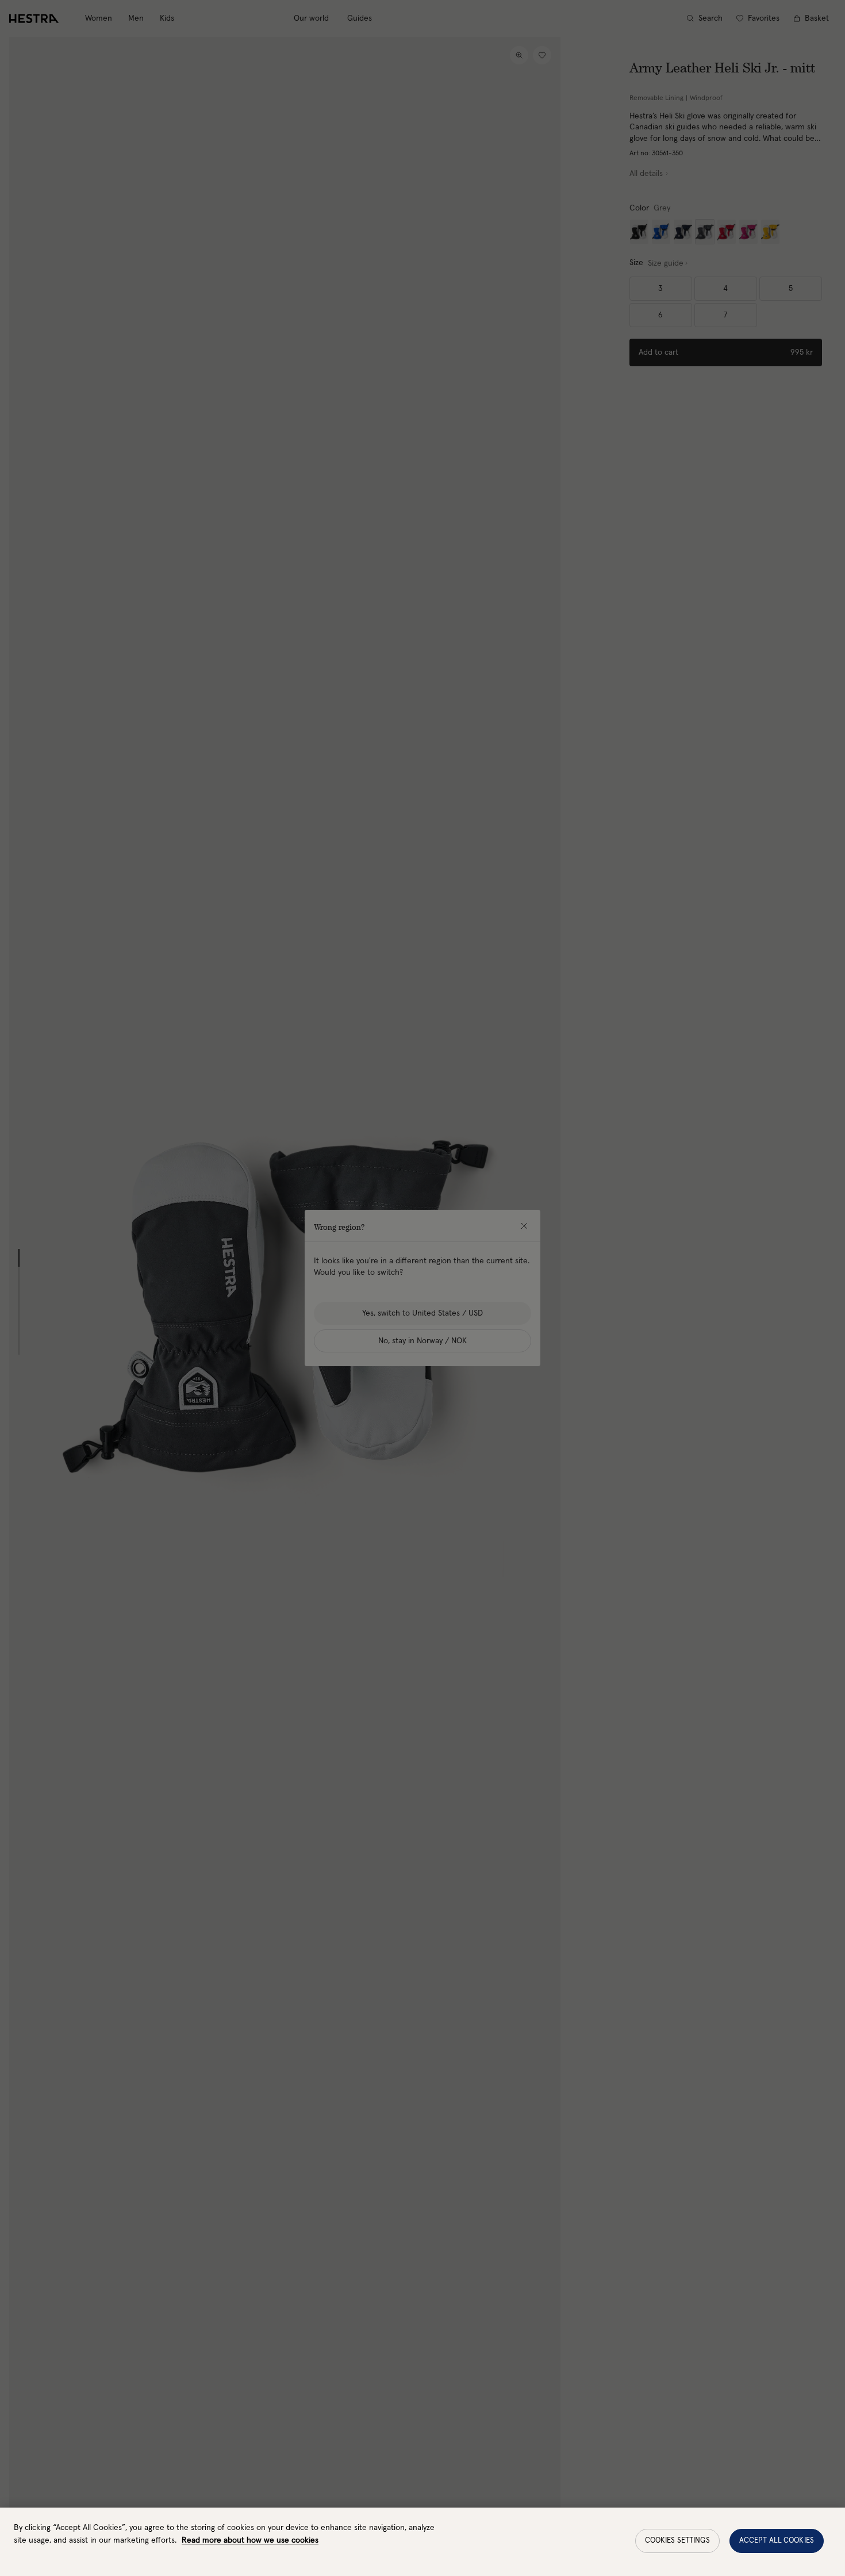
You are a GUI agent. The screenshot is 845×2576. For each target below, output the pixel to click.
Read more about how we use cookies (250, 2540)
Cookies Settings (677, 2541)
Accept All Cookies (777, 2541)
